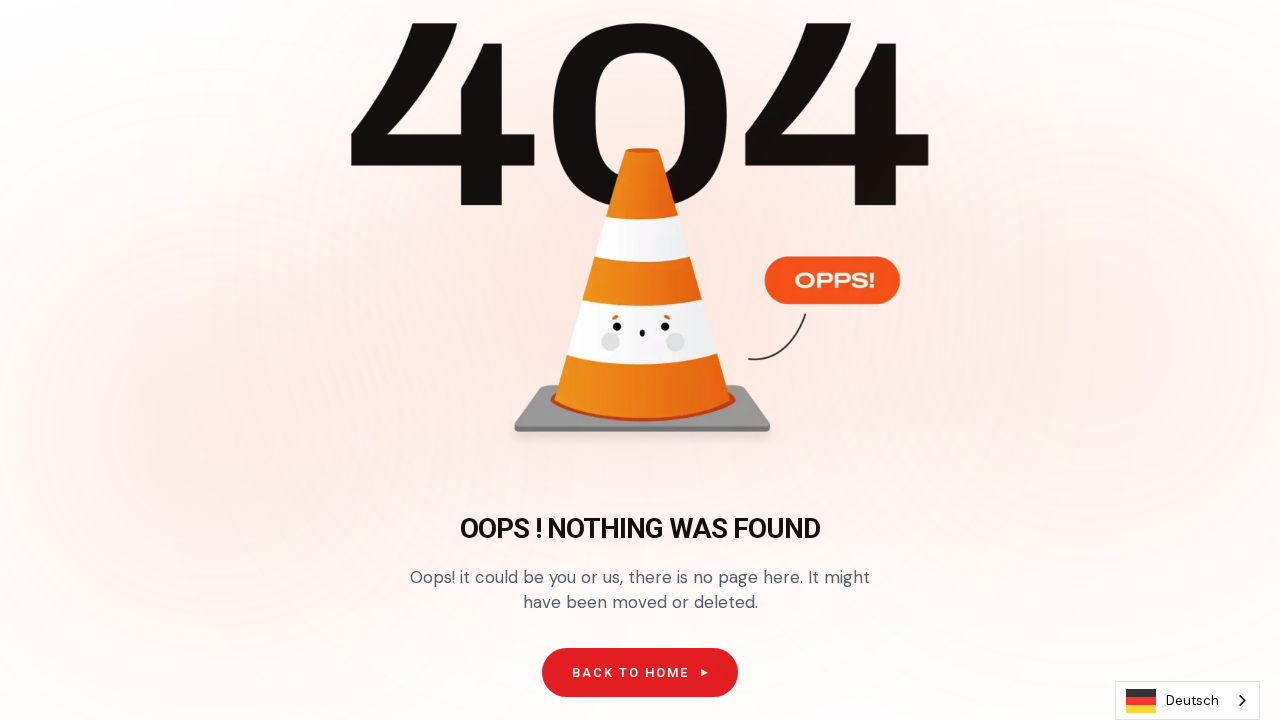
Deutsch (1192, 700)
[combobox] (1187, 700)
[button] (640, 673)
